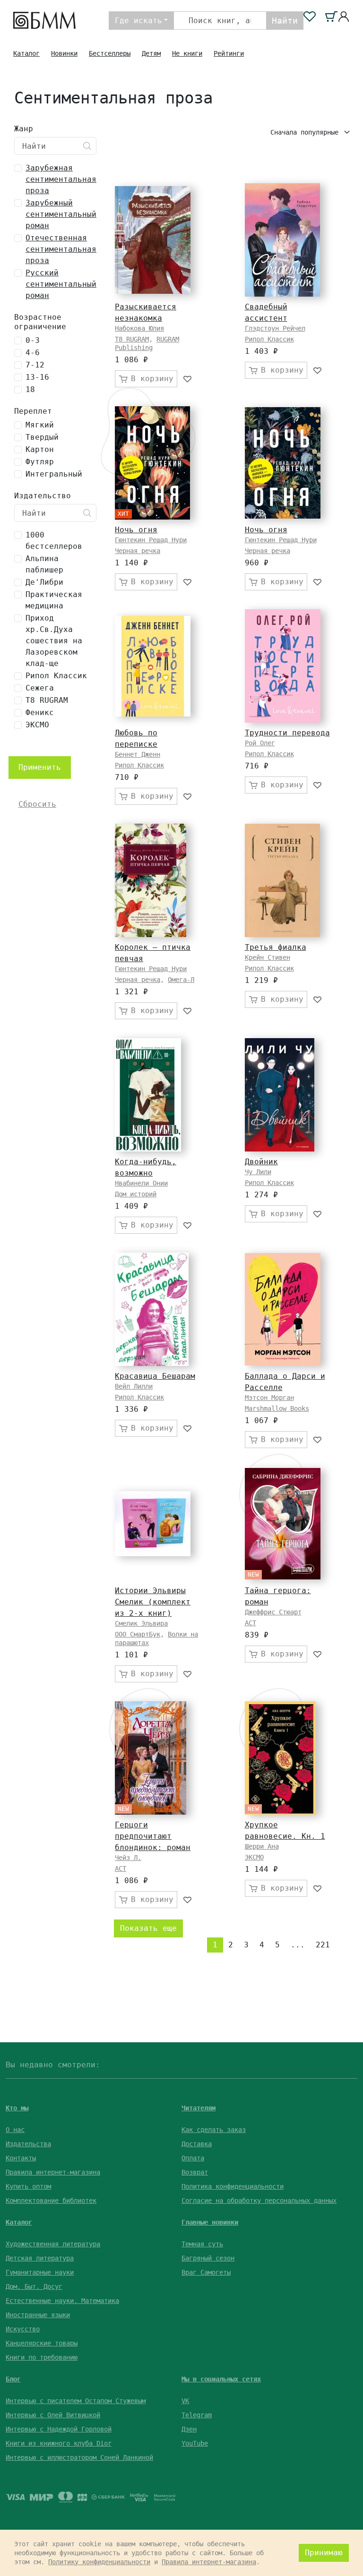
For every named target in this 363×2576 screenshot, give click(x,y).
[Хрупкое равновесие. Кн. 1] (280, 1758)
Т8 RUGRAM (132, 339)
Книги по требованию (42, 2357)
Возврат (195, 2172)
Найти (285, 21)
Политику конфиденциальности (99, 2562)
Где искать (138, 21)
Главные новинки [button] (210, 2222)
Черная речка (138, 551)
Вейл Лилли (134, 1386)
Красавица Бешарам (155, 1376)
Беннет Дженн (138, 754)
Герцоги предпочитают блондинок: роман (153, 1836)
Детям (151, 53)
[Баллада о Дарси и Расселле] (283, 1309)
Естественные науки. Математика (62, 2301)
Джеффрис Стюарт (273, 1612)
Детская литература (40, 2258)
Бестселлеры (110, 53)
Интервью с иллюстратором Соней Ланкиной (79, 2457)
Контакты (21, 2158)
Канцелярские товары (42, 2343)
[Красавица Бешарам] (152, 1309)
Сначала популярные (306, 132)
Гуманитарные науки (40, 2272)
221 (323, 1945)
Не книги (187, 53)
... (298, 1945)
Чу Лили (258, 1172)
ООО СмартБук (138, 1634)
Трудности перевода (287, 733)
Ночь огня (136, 530)
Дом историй (136, 1194)
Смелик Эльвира (141, 1623)
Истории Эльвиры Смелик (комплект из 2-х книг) (153, 1602)
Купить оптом (28, 2186)
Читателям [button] (199, 2108)
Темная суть (202, 2244)
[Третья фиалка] (282, 880)
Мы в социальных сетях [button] (221, 2379)
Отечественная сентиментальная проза (61, 249)
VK (185, 2401)
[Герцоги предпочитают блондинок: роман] (151, 1758)
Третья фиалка (276, 947)
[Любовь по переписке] (153, 666)
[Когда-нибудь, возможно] (148, 1095)
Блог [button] (13, 2379)
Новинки (64, 53)
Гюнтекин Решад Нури (151, 540)
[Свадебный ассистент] (282, 240)
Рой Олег (260, 743)
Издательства (28, 2144)
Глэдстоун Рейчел (275, 328)
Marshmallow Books (277, 1408)
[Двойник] (280, 1095)
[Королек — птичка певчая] (151, 880)
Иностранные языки (38, 2315)
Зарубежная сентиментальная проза (61, 179)
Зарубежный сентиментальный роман (61, 214)
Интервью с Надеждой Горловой (59, 2429)
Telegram (197, 2415)
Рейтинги (229, 53)
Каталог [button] (19, 2222)
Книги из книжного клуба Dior (59, 2443)
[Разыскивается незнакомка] (153, 240)
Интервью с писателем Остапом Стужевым (76, 2401)
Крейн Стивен (268, 957)
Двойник (261, 1162)
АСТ (251, 1623)
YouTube (195, 2443)
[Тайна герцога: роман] (283, 1524)
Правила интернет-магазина (53, 2172)
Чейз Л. (128, 1858)
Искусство (23, 2329)
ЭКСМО (254, 1857)
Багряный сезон (208, 2258)
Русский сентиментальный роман (61, 284)
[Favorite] (188, 379)
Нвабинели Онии (141, 1183)
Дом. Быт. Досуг (34, 2286)
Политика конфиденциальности (233, 2186)
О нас (15, 2130)
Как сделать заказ (214, 2130)
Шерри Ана (262, 1846)
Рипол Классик (269, 339)
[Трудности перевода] (283, 666)
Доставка (197, 2144)
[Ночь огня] (152, 463)
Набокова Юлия (139, 328)
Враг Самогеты (206, 2272)
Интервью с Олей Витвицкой (53, 2415)
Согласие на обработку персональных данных (259, 2201)
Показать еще (148, 1928)
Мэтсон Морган (269, 1398)
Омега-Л (181, 980)
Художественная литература (53, 2244)
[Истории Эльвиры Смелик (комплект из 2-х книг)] (153, 1524)
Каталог (26, 53)
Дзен (189, 2429)
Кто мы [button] (17, 2108)
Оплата (193, 2158)
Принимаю (324, 2553)
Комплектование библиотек (51, 2201)
